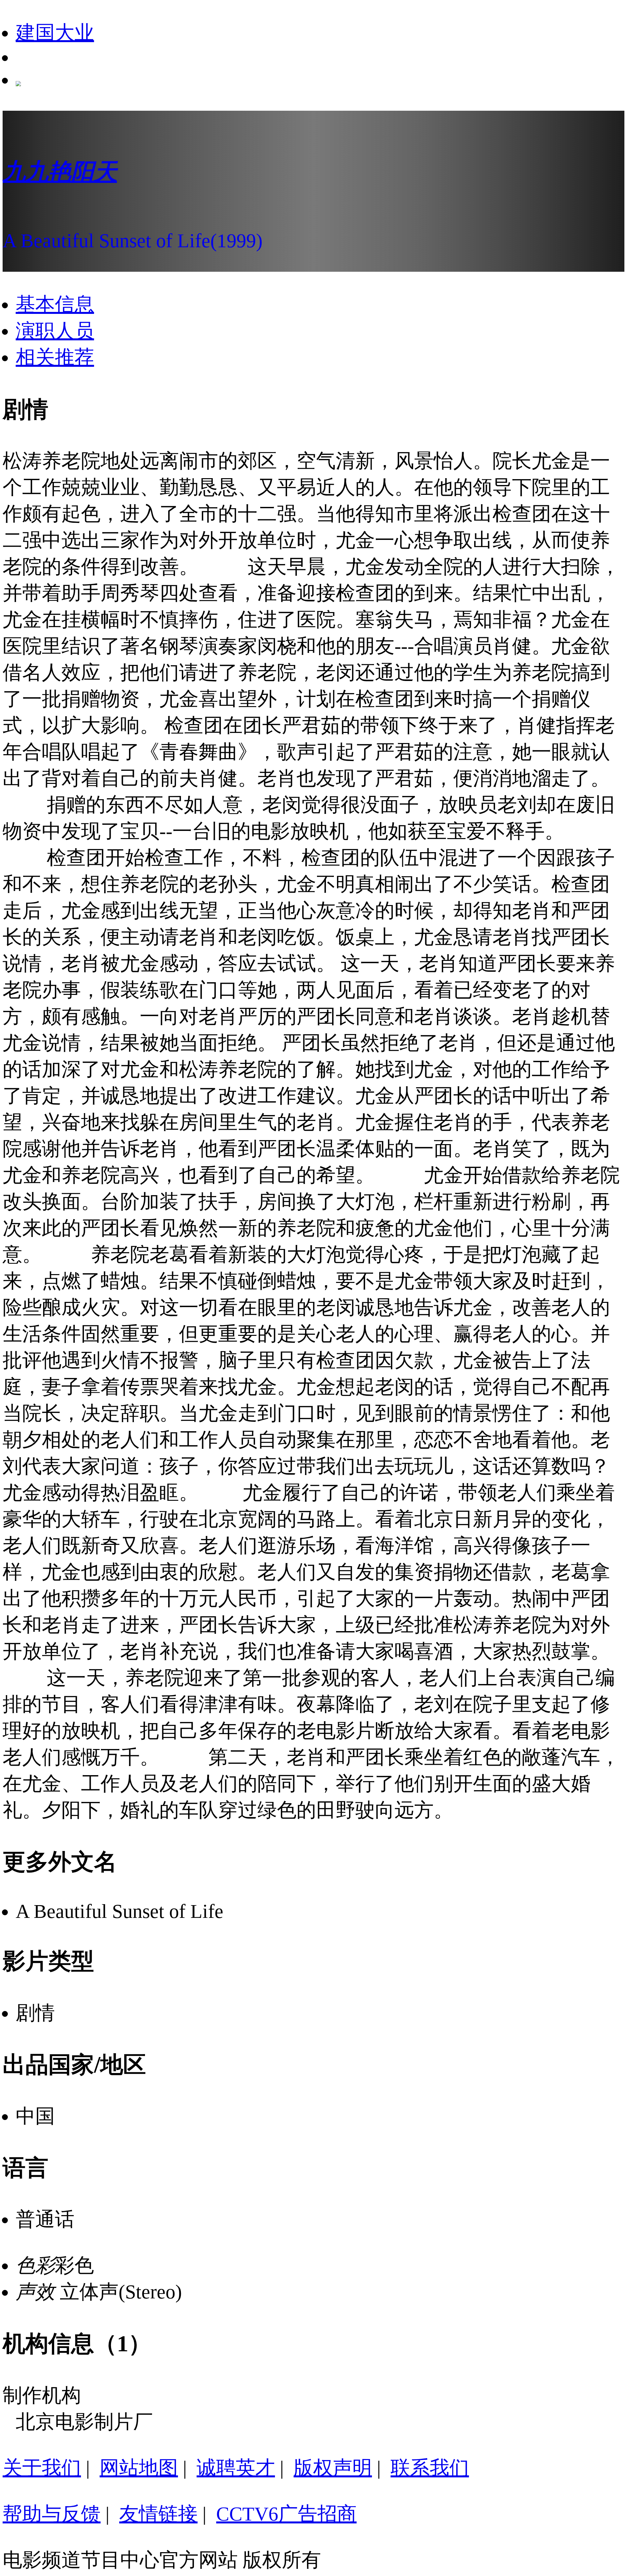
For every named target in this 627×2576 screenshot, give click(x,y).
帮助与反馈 (52, 2514)
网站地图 (139, 2468)
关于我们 (42, 2468)
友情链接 (158, 2514)
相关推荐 (55, 357)
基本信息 (55, 304)
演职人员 (55, 331)
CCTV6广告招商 (286, 2514)
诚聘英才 (236, 2468)
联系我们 (430, 2468)
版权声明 (333, 2468)
